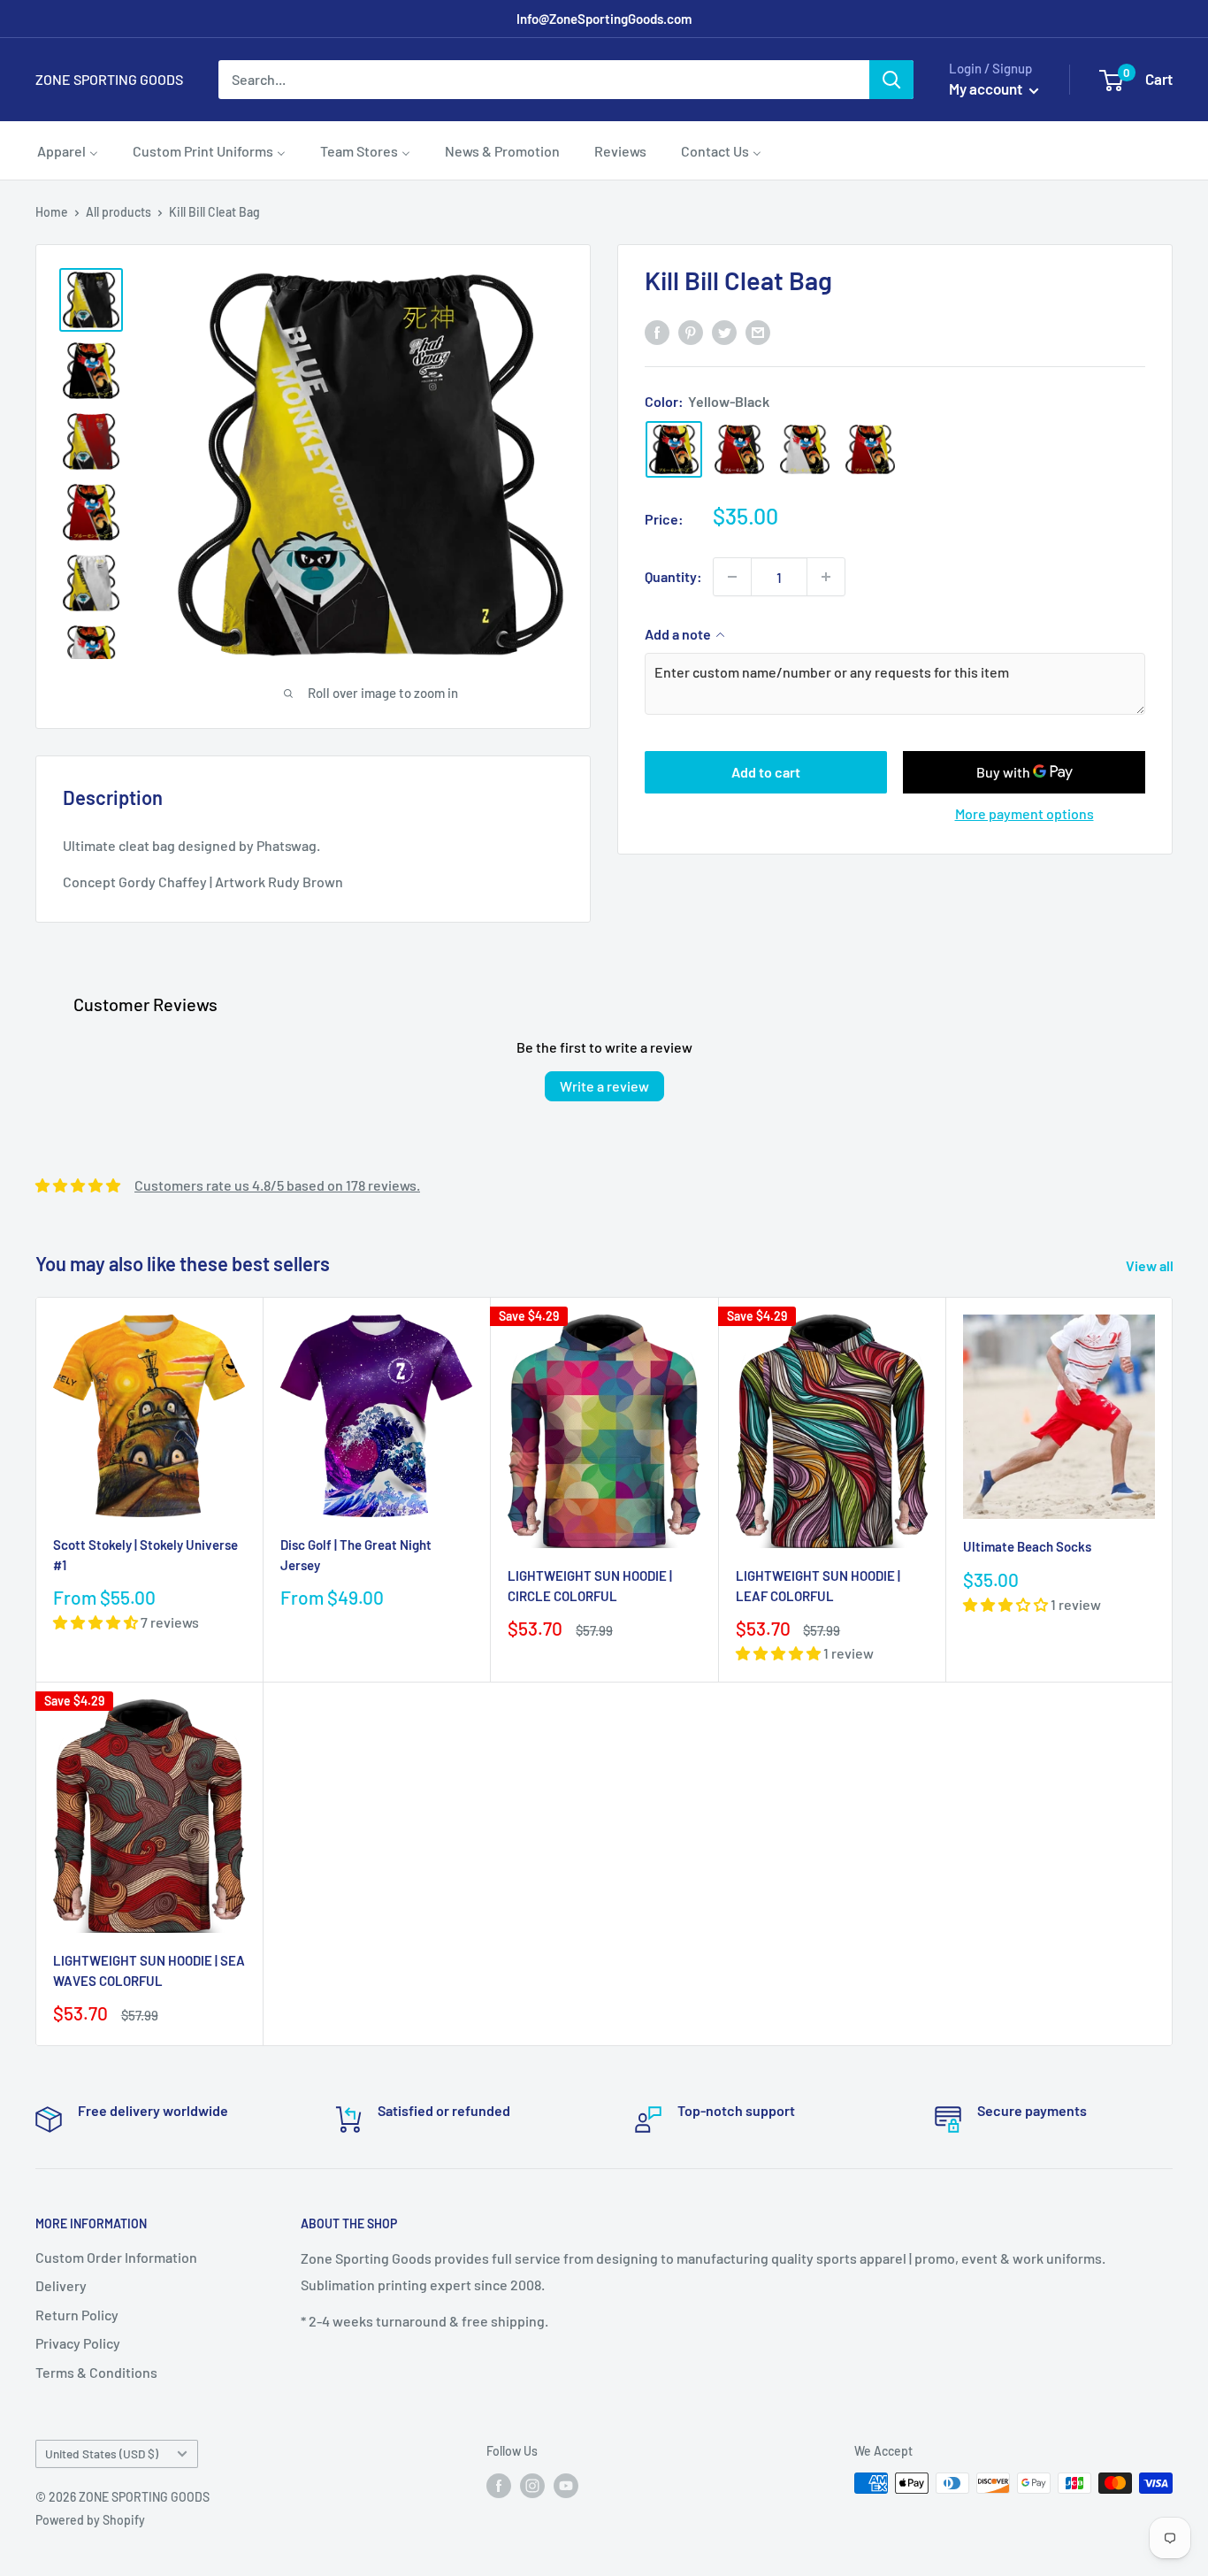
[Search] (891, 80)
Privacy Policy (78, 2343)
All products (119, 212)
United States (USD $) (102, 2453)
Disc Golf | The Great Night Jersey (356, 1555)
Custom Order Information (116, 2257)
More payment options (1025, 813)
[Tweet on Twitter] (724, 331)
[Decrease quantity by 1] (732, 577)
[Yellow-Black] (674, 449)
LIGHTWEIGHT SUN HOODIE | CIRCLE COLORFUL (590, 1586)
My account (987, 88)
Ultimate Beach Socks (1027, 1546)
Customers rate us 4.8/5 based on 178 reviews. (277, 1185)
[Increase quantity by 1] (826, 577)
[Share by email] (758, 331)
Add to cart (766, 772)
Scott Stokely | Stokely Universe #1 (145, 1555)
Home (52, 212)
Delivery (61, 2285)
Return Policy (77, 2315)
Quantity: (673, 576)
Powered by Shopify (90, 2520)
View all (1151, 1265)
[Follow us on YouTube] (566, 2485)
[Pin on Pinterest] (691, 331)
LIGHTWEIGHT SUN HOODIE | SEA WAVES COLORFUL (149, 1970)
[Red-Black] (739, 449)
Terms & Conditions (96, 2372)
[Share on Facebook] (657, 331)
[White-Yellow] (805, 449)
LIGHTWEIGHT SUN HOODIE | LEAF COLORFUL (818, 1586)
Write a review (604, 1086)
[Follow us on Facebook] (499, 2485)
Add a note (678, 634)
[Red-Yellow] (870, 449)
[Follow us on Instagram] (532, 2485)
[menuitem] (68, 150)
